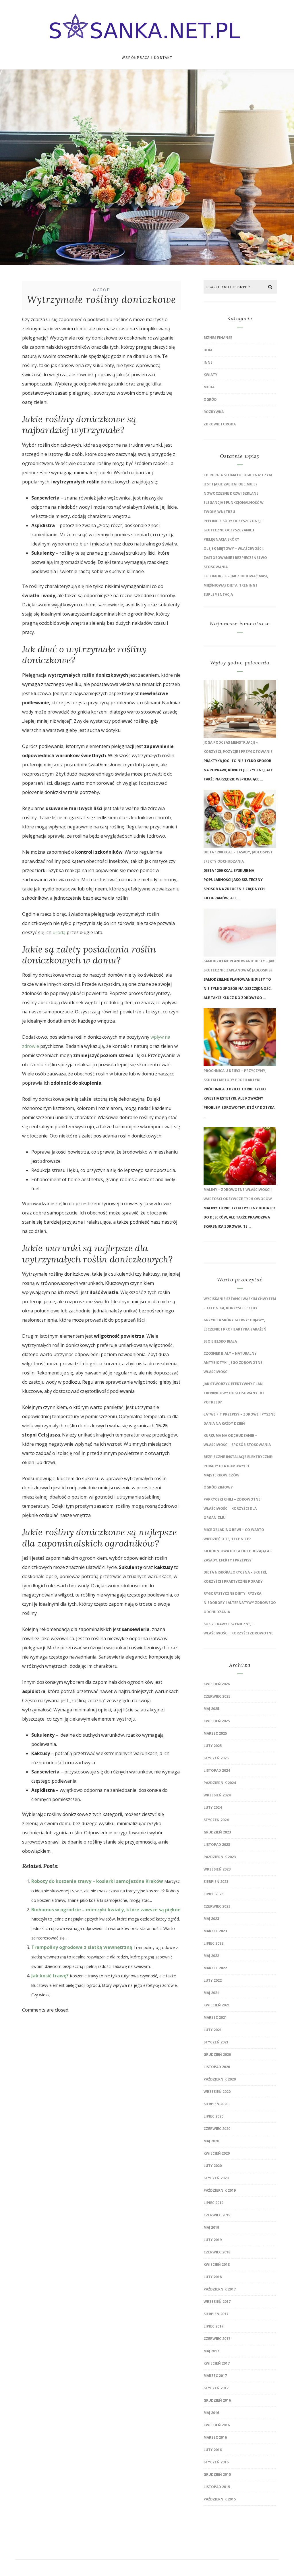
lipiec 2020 (213, 2116)
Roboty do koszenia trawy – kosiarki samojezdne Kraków (97, 1881)
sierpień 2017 (216, 2314)
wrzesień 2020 (217, 2092)
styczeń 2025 (216, 1758)
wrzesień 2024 (217, 1795)
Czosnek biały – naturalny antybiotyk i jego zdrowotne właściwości (233, 1363)
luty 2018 (213, 2277)
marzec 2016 (215, 2437)
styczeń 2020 (216, 2178)
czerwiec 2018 (217, 2252)
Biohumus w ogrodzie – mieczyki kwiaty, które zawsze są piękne (106, 1910)
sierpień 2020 (216, 2104)
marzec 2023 (215, 1931)
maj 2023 (211, 1919)
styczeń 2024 (216, 1820)
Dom (208, 350)
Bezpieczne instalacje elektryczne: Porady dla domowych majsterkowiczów (238, 1466)
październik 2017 (220, 2289)
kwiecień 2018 (217, 2264)
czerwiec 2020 (217, 2129)
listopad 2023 (217, 1845)
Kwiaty (210, 375)
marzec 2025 (215, 1733)
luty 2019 (213, 2240)
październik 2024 (220, 1783)
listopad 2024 (217, 1770)
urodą (59, 932)
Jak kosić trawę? (50, 1976)
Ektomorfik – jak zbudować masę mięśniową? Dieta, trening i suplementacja (236, 585)
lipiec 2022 (213, 1943)
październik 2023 (220, 1857)
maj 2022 (211, 1956)
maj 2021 (211, 1993)
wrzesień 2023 (217, 1869)
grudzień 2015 (217, 2474)
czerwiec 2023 (217, 1906)
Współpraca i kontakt (147, 58)
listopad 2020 (217, 2067)
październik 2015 (220, 2499)
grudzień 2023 (217, 1832)
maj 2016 (211, 2413)
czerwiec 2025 (217, 1696)
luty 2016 (213, 2450)
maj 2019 (211, 2227)
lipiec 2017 (213, 2326)
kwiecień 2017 (217, 2363)
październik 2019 (220, 2190)
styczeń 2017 (216, 2388)
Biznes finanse (218, 338)
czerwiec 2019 (217, 2215)
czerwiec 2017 (217, 2339)
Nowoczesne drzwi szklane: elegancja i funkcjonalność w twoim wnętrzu (234, 503)
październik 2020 (220, 2079)
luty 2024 (213, 1807)
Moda (209, 387)
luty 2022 (213, 1980)
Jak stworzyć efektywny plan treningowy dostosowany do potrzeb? (234, 1393)
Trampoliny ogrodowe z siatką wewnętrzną (82, 1947)
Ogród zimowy (218, 1487)
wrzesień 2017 (217, 2302)
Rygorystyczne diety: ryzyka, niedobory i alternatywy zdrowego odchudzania (240, 1603)
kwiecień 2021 (217, 2005)
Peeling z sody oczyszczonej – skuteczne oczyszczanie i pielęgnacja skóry (234, 530)
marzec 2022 (215, 1968)
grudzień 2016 (217, 2400)
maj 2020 (211, 2141)
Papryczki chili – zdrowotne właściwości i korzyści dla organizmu (232, 1508)
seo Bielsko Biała (220, 1341)
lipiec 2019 (213, 2203)
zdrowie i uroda (220, 424)
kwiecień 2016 (217, 2425)
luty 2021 (213, 2030)
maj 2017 (211, 2351)
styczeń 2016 (216, 2462)
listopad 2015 (217, 2487)
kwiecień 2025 (217, 1721)
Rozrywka (214, 412)
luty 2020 (213, 2166)
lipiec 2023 (213, 1894)
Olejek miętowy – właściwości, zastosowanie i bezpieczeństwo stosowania (235, 558)
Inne (208, 362)
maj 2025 (211, 1709)
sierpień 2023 (216, 1882)
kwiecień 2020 (217, 2153)
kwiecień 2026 (217, 1684)
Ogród (102, 290)
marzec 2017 (215, 2376)
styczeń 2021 (216, 2042)
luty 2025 (213, 1746)
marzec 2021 (215, 2017)
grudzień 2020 (217, 2055)
